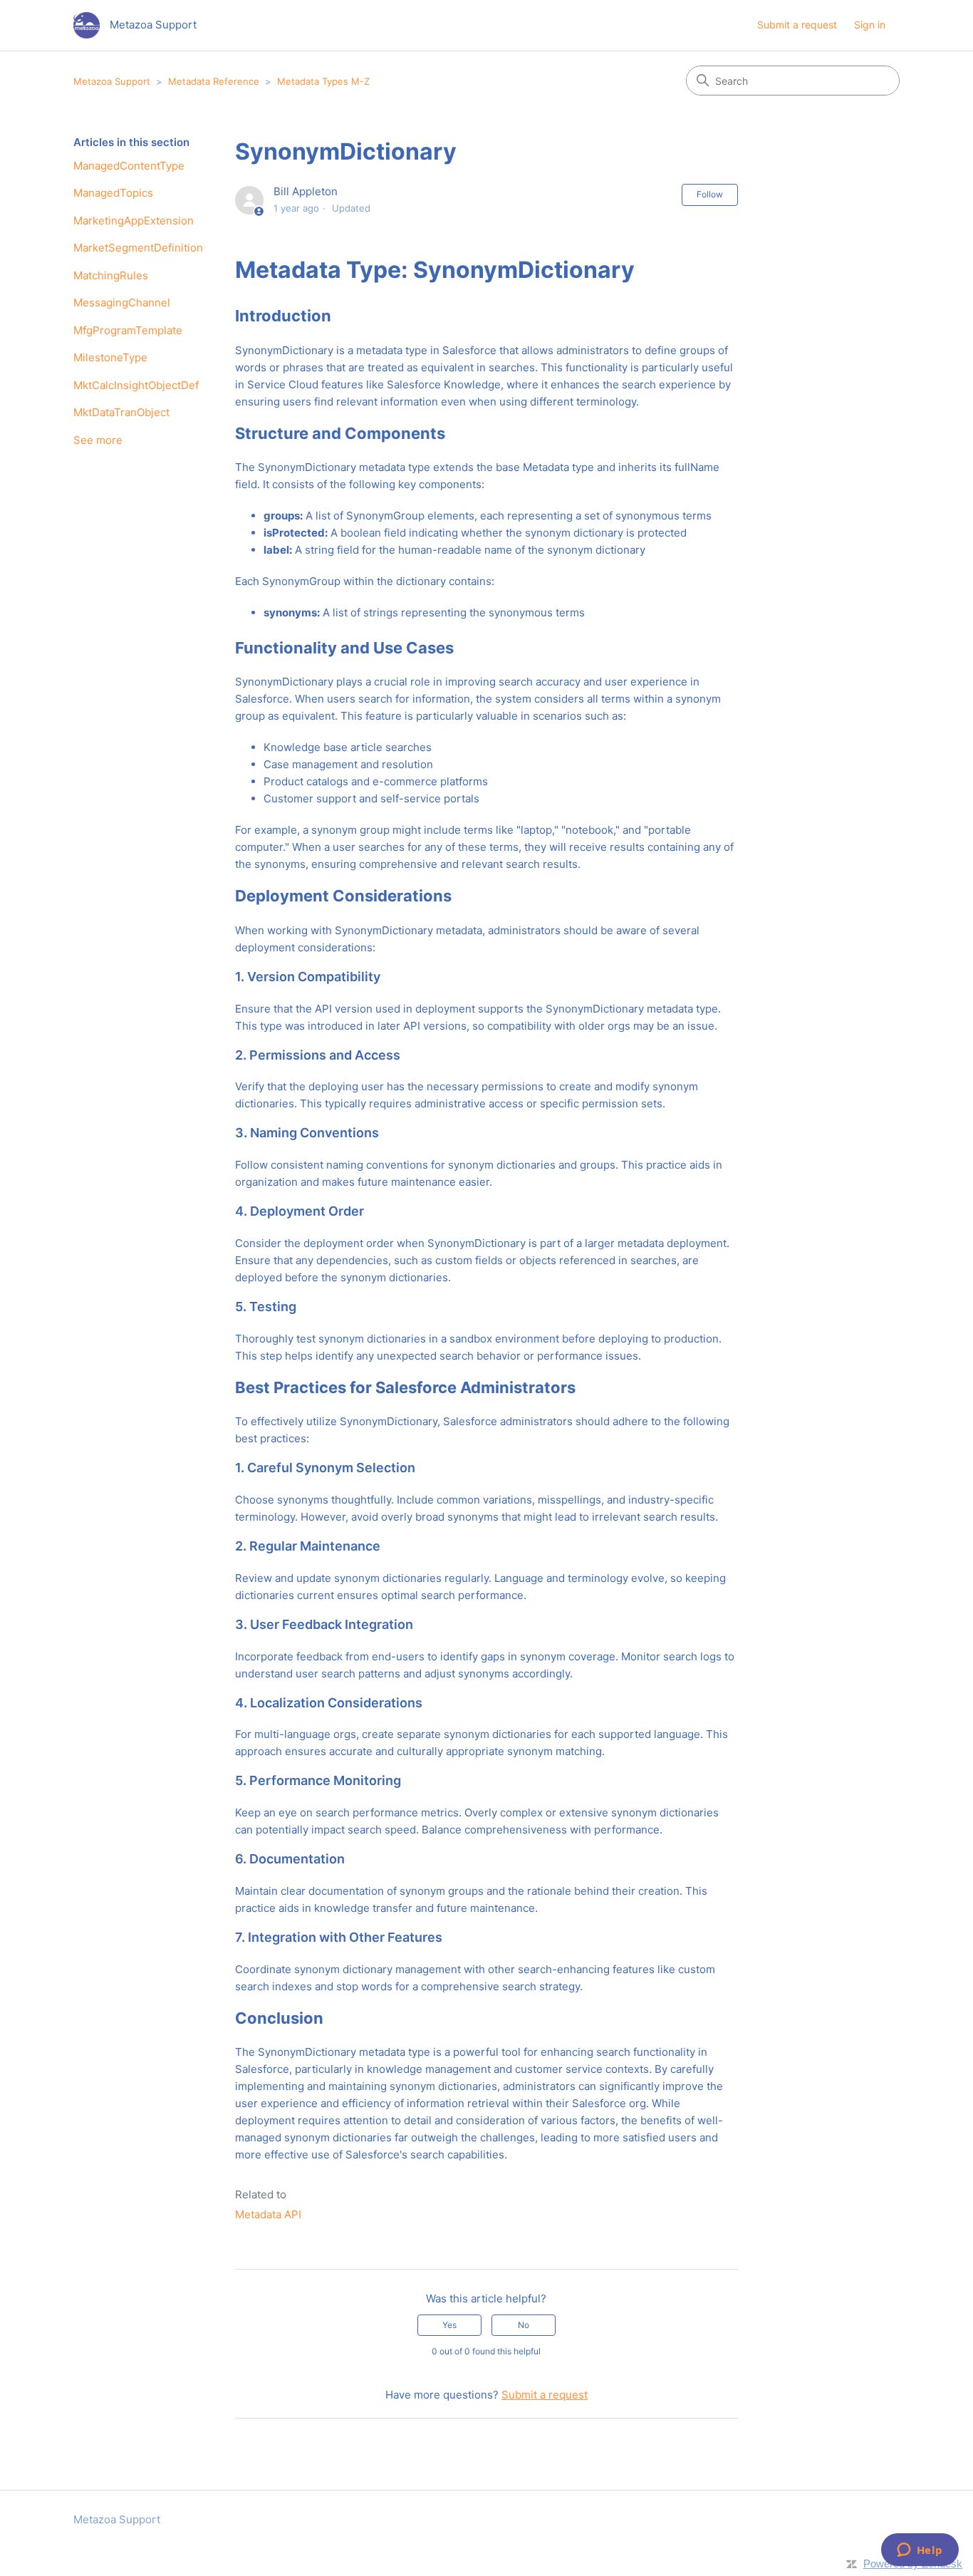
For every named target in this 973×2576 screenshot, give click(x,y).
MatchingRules (111, 275)
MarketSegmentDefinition (138, 248)
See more (98, 440)
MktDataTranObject (121, 412)
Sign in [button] (870, 25)
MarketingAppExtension (134, 221)
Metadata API (268, 2214)
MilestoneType (110, 357)
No (524, 2325)
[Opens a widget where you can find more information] (920, 2551)
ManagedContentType (129, 166)
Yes (449, 2325)
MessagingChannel (122, 302)
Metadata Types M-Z (323, 81)
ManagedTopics (113, 193)
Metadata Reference (214, 81)
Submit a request (797, 25)
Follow (710, 194)
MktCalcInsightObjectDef (136, 385)
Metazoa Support (112, 81)
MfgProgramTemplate (128, 330)
